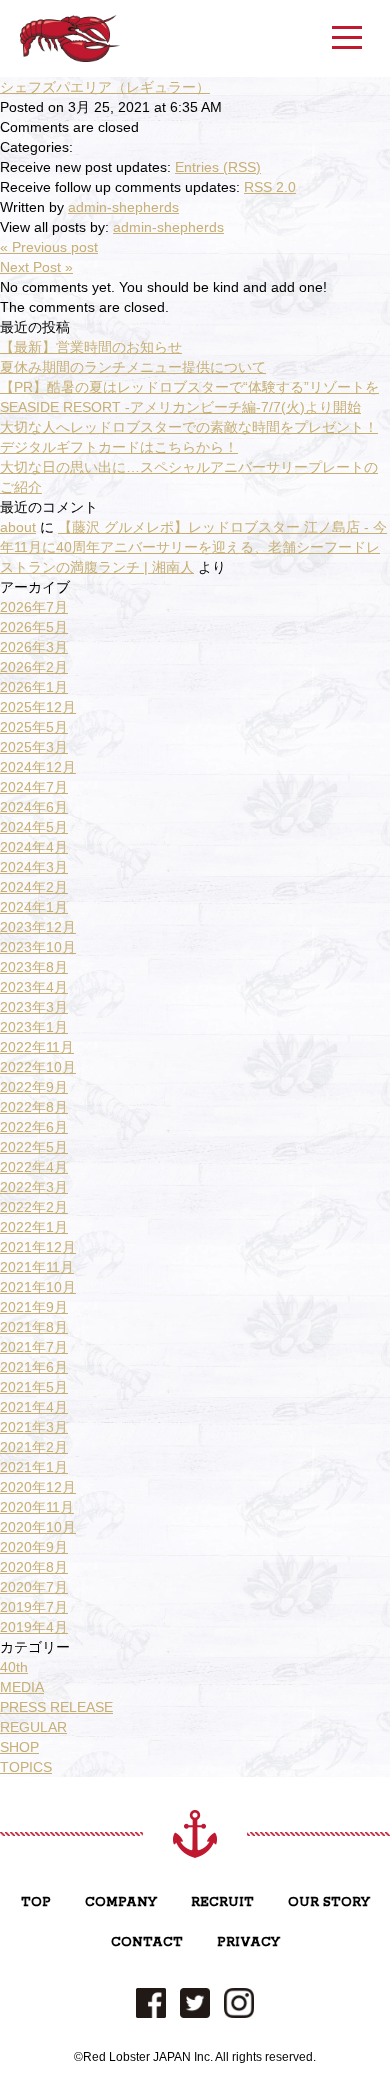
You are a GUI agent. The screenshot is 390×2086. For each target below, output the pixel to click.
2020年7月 (34, 1587)
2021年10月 (38, 1287)
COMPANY (121, 1902)
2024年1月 (34, 907)
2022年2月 (34, 1207)
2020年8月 (34, 1567)
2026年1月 (34, 687)
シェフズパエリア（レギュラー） (105, 87)
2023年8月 (34, 967)
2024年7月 (34, 787)
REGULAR (33, 1727)
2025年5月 (34, 727)
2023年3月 (34, 1007)
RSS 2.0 (270, 187)
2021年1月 (34, 1467)
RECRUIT (222, 1902)
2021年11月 (37, 1267)
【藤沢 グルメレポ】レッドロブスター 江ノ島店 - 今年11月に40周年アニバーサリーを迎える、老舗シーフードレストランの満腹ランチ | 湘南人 (193, 547)
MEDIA (22, 1687)
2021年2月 (34, 1447)
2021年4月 (34, 1407)
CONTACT (147, 1942)
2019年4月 (34, 1627)
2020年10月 (38, 1527)
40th (14, 1667)
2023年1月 (34, 1027)
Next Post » (36, 267)
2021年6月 (34, 1367)
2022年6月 (34, 1127)
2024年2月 (34, 887)
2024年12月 (38, 767)
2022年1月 (34, 1227)
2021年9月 (34, 1307)
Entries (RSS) (218, 167)
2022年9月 (34, 1087)
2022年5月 (34, 1147)
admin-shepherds (123, 207)
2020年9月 (34, 1547)
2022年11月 (37, 1047)
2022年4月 (34, 1167)
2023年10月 (38, 947)
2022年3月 (34, 1187)
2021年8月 (34, 1327)
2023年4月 (34, 987)
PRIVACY (248, 1942)
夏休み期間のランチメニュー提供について (133, 367)
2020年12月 (38, 1487)
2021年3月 (34, 1427)
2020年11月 (37, 1507)
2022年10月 (38, 1067)
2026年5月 (34, 627)
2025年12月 (38, 707)
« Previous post (49, 247)
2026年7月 (34, 607)
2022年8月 (34, 1107)
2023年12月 (38, 927)
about (18, 527)
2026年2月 (34, 667)
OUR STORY (329, 1902)
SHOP (19, 1747)
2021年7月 (34, 1347)
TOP (36, 1902)
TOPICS (26, 1767)
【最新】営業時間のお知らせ (91, 347)
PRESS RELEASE (56, 1707)
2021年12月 (38, 1247)
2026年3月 (34, 647)
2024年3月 (34, 867)
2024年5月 (34, 827)
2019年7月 (34, 1607)
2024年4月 (34, 847)
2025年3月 (34, 747)
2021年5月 (34, 1387)
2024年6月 (34, 807)
